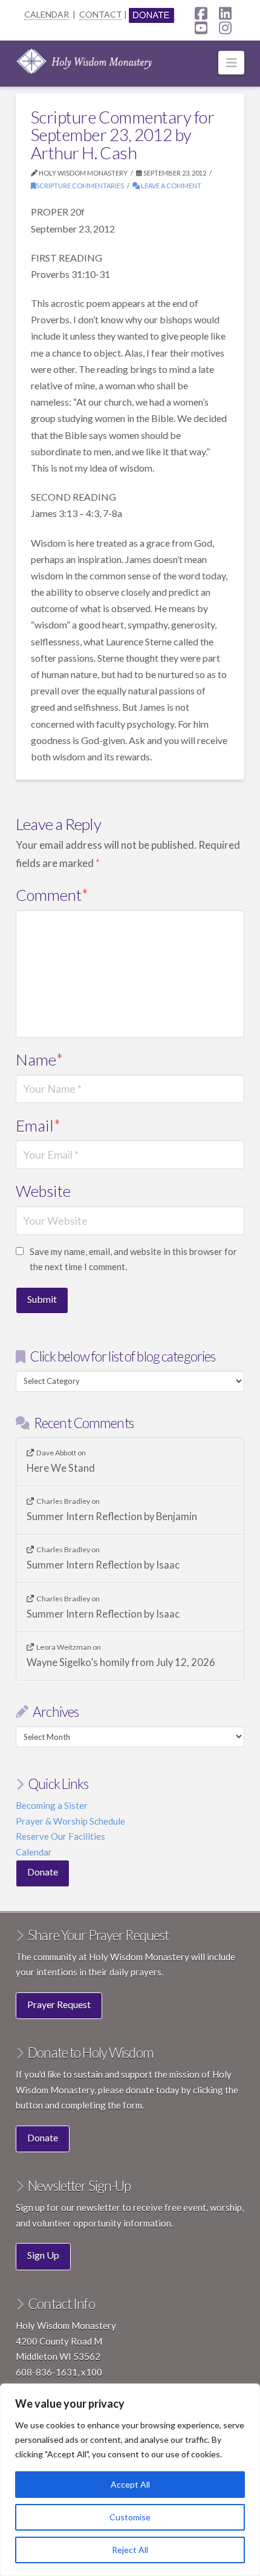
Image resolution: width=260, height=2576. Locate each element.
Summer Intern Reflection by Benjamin (112, 1517)
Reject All (130, 2550)
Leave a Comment (171, 186)
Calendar (34, 1852)
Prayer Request (59, 2004)
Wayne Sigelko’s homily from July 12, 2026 (121, 1663)
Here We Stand (61, 1468)
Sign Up (43, 2255)
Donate (43, 1872)
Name (40, 1059)
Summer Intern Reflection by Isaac (103, 1565)
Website (43, 1191)
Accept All (130, 2484)
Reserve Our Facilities (60, 1836)
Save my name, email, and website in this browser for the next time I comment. (133, 1259)
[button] (231, 63)
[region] (130, 2480)
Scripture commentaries (80, 186)
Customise (130, 2517)
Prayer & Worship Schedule (70, 1821)
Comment (52, 895)
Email (38, 1125)
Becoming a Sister (52, 1805)
